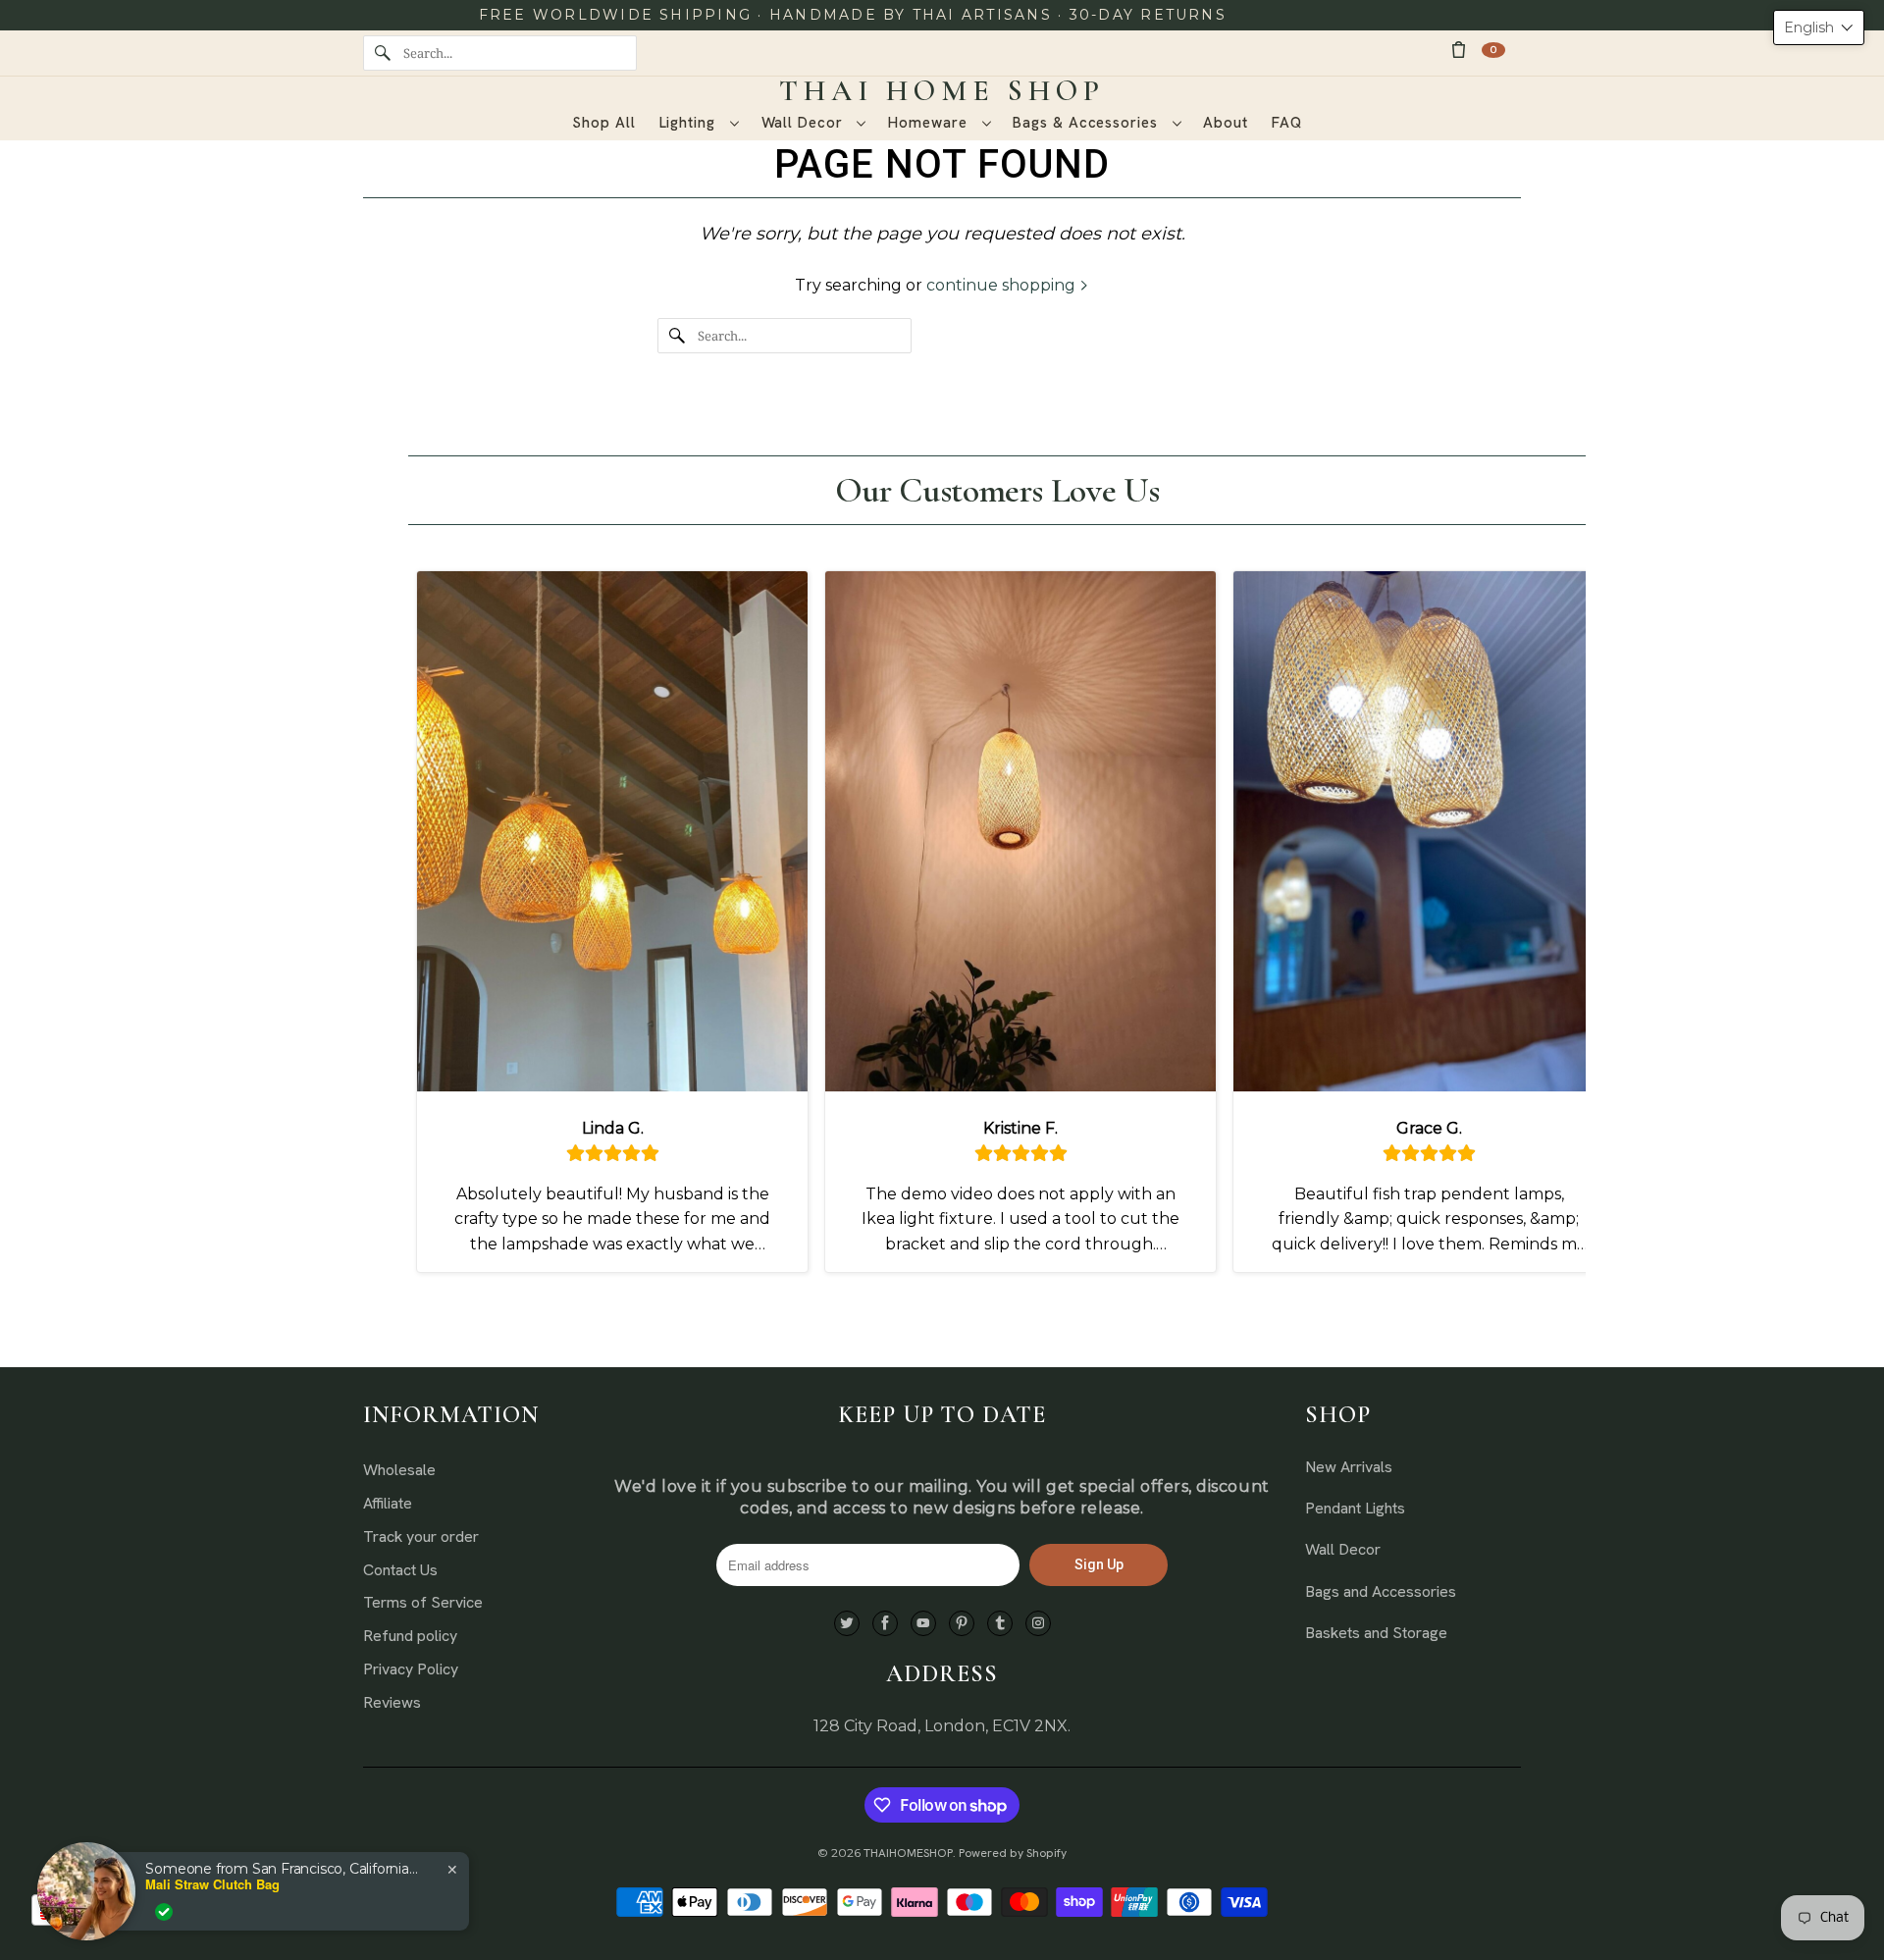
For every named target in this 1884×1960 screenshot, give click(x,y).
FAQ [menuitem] (1287, 123)
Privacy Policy (411, 1669)
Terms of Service (423, 1602)
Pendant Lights (1355, 1508)
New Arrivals (1349, 1467)
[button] (1819, 27)
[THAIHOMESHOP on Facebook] (885, 1624)
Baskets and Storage (1376, 1633)
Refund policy (410, 1636)
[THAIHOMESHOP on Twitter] (847, 1624)
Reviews (392, 1702)
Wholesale (399, 1470)
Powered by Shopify (1013, 1853)
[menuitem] (699, 123)
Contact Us (400, 1570)
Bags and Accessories (1381, 1591)
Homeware (930, 123)
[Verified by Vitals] (164, 1912)
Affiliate (388, 1503)
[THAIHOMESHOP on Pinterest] (962, 1624)
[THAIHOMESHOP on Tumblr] (1000, 1624)
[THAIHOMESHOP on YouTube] (923, 1624)
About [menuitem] (1226, 123)
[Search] (383, 53)
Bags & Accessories (1087, 123)
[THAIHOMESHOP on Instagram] (1038, 1624)
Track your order (421, 1536)
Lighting (690, 123)
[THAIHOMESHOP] (942, 91)
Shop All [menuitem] (603, 123)
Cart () (1493, 50)
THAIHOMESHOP (908, 1853)
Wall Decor (805, 123)
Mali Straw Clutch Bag (212, 1884)
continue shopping (1003, 285)
